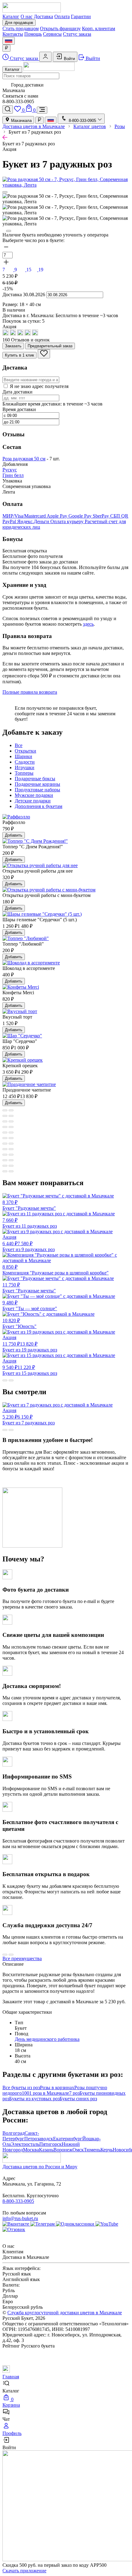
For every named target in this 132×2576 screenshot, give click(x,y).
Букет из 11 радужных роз (30, 1223)
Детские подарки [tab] (33, 801)
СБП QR (119, 516)
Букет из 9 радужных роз (29, 1243)
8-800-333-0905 (18, 2201)
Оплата (62, 16)
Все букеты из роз (21, 2087)
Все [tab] (19, 745)
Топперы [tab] (24, 773)
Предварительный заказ (50, 346)
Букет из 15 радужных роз (30, 1367)
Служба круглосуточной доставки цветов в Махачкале (65, 2313)
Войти (69, 59)
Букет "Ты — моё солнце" (30, 1306)
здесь (88, 624)
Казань (46, 2150)
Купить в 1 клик (19, 355)
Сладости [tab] (25, 762)
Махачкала (21, 121)
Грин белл (13, 475)
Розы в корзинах (57, 2087)
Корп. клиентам (99, 28)
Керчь (107, 2150)
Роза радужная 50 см (24, 459)
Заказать (13, 346)
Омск (78, 2150)
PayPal (10, 521)
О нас (27, 16)
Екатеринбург (68, 2139)
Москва (31, 2150)
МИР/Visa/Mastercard (25, 516)
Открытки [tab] (25, 751)
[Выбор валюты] (6, 48)
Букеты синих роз (78, 2099)
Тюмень (92, 2150)
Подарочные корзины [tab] (37, 784)
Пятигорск (50, 2144)
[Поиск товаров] (8, 109)
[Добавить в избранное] (44, 354)
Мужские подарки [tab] (34, 795)
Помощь (33, 34)
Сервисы (52, 34)
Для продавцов (19, 23)
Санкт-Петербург (21, 2136)
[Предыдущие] (5, 192)
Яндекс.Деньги (34, 521)
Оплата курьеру (68, 521)
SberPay (101, 516)
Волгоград (14, 2133)
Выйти (92, 58)
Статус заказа (77, 34)
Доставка (43, 16)
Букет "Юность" (19, 1323)
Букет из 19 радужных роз (30, 1344)
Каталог (11, 16)
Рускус (10, 470)
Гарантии (81, 16)
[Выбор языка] (9, 41)
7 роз (74, 2093)
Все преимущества (22, 1958)
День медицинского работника (47, 2039)
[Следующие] (9, 231)
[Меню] (42, 110)
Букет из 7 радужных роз (29, 1417)
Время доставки (19, 409)
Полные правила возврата (30, 692)
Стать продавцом (21, 28)
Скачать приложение (24, 2571)
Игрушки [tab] (25, 767)
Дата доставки (17, 392)
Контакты (13, 34)
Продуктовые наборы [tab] (37, 790)
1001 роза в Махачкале (45, 2093)
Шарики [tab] (23, 756)
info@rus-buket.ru (20, 2218)
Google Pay (81, 516)
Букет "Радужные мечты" (29, 1205)
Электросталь (25, 2144)
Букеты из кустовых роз (34, 2099)
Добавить (14, 835)
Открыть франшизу (60, 28)
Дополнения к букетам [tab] (39, 806)
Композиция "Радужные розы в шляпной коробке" (56, 1270)
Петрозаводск (39, 2139)
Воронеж (63, 2150)
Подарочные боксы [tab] (35, 779)
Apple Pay (58, 516)
